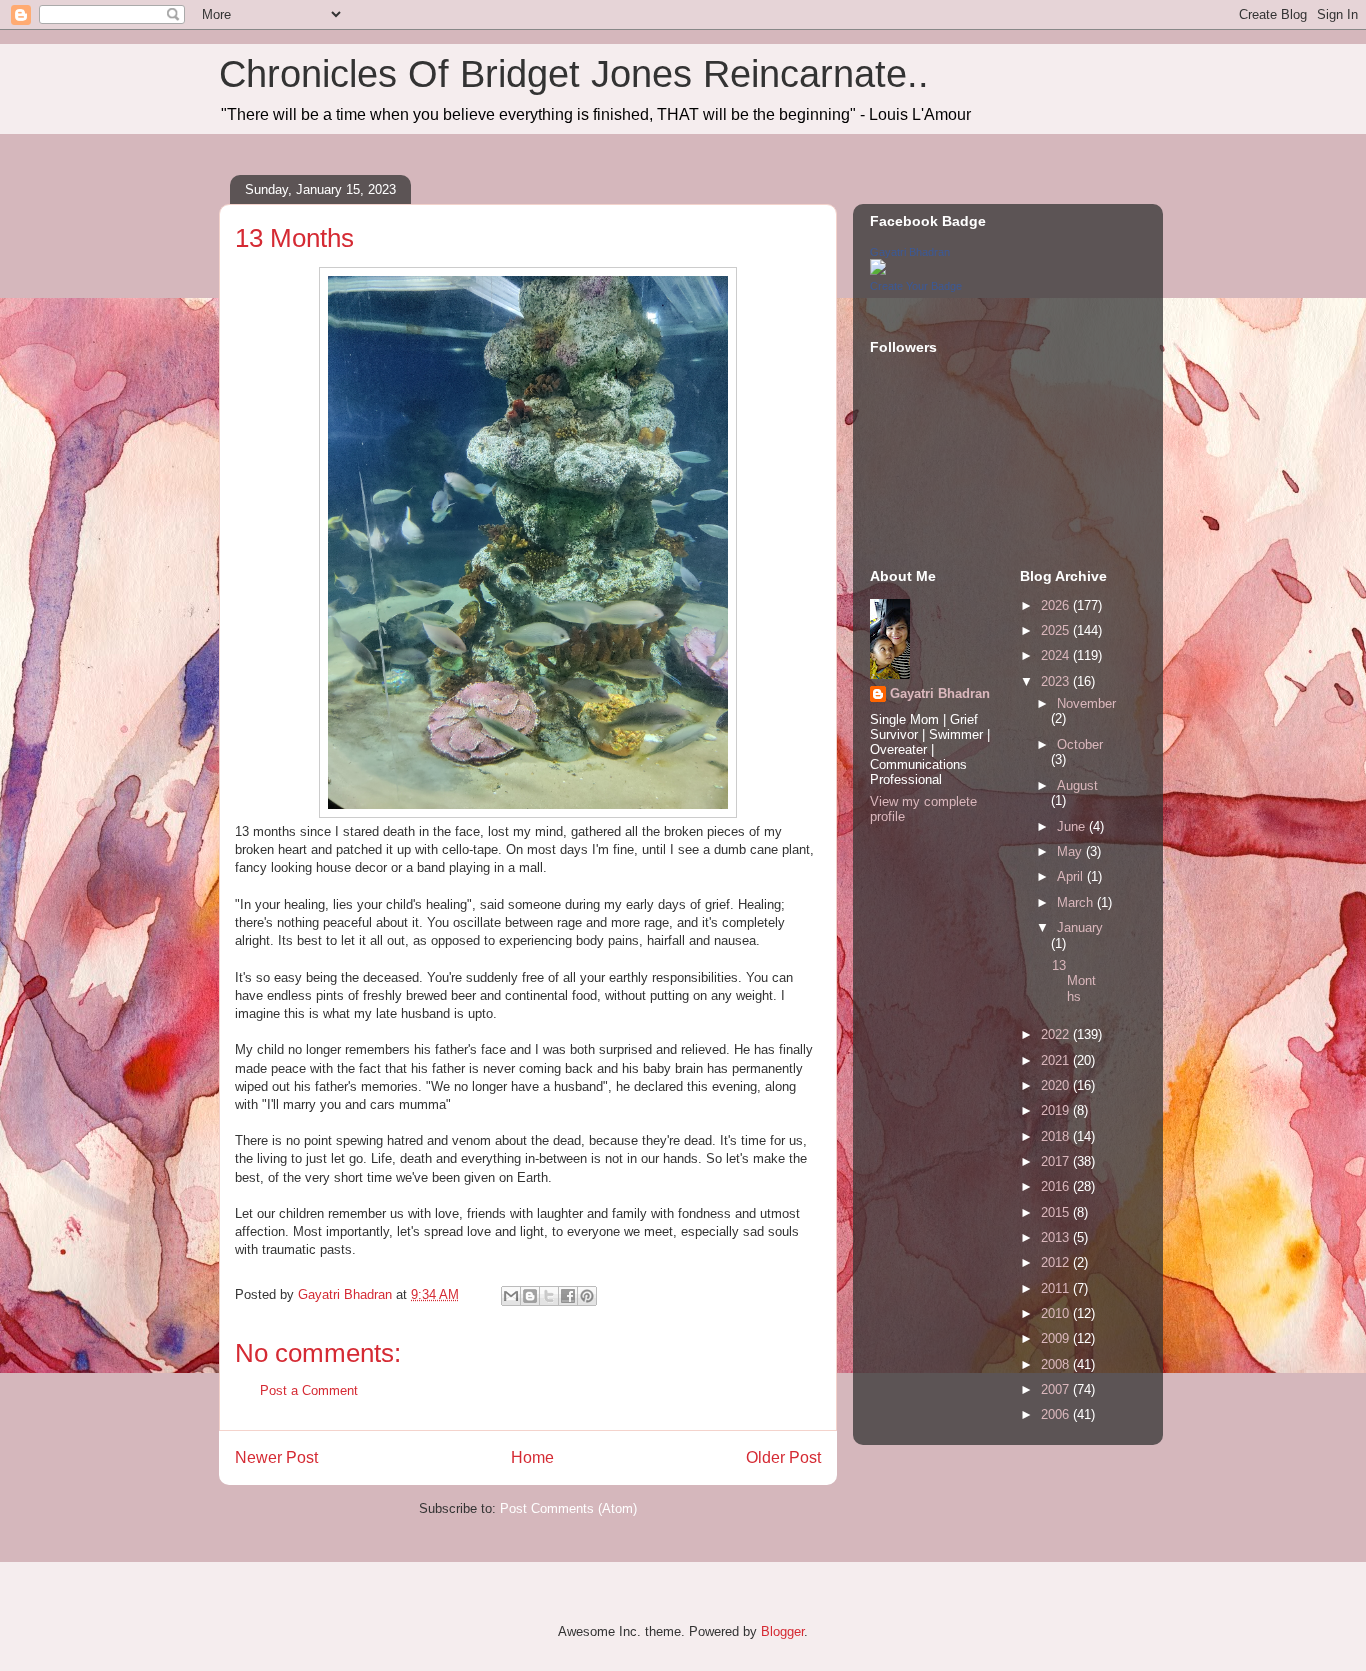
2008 (1057, 1364)
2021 (1057, 1060)
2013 (1057, 1237)
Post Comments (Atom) (568, 1508)
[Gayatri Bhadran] (878, 270)
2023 (1057, 681)
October (1080, 744)
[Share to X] (549, 1296)
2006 (1057, 1414)
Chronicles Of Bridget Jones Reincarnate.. (574, 74)
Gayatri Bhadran (910, 252)
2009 (1057, 1338)
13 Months (1074, 981)
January (1080, 927)
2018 (1057, 1136)
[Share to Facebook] (568, 1296)
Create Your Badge (916, 286)
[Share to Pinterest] (587, 1296)
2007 (1057, 1389)
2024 (1057, 655)
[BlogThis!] (530, 1296)
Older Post (783, 1457)
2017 (1057, 1161)
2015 (1057, 1212)
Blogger (782, 1631)
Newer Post (276, 1457)
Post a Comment (309, 1390)
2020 (1057, 1085)
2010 (1057, 1313)
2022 (1057, 1034)
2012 (1057, 1262)
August (1077, 785)
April (1072, 876)
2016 (1057, 1186)
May (1071, 851)
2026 (1057, 605)
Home (532, 1457)
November (1086, 703)
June (1073, 826)
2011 (1057, 1288)
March (1077, 902)
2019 (1057, 1110)
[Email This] (511, 1296)
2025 (1057, 630)
